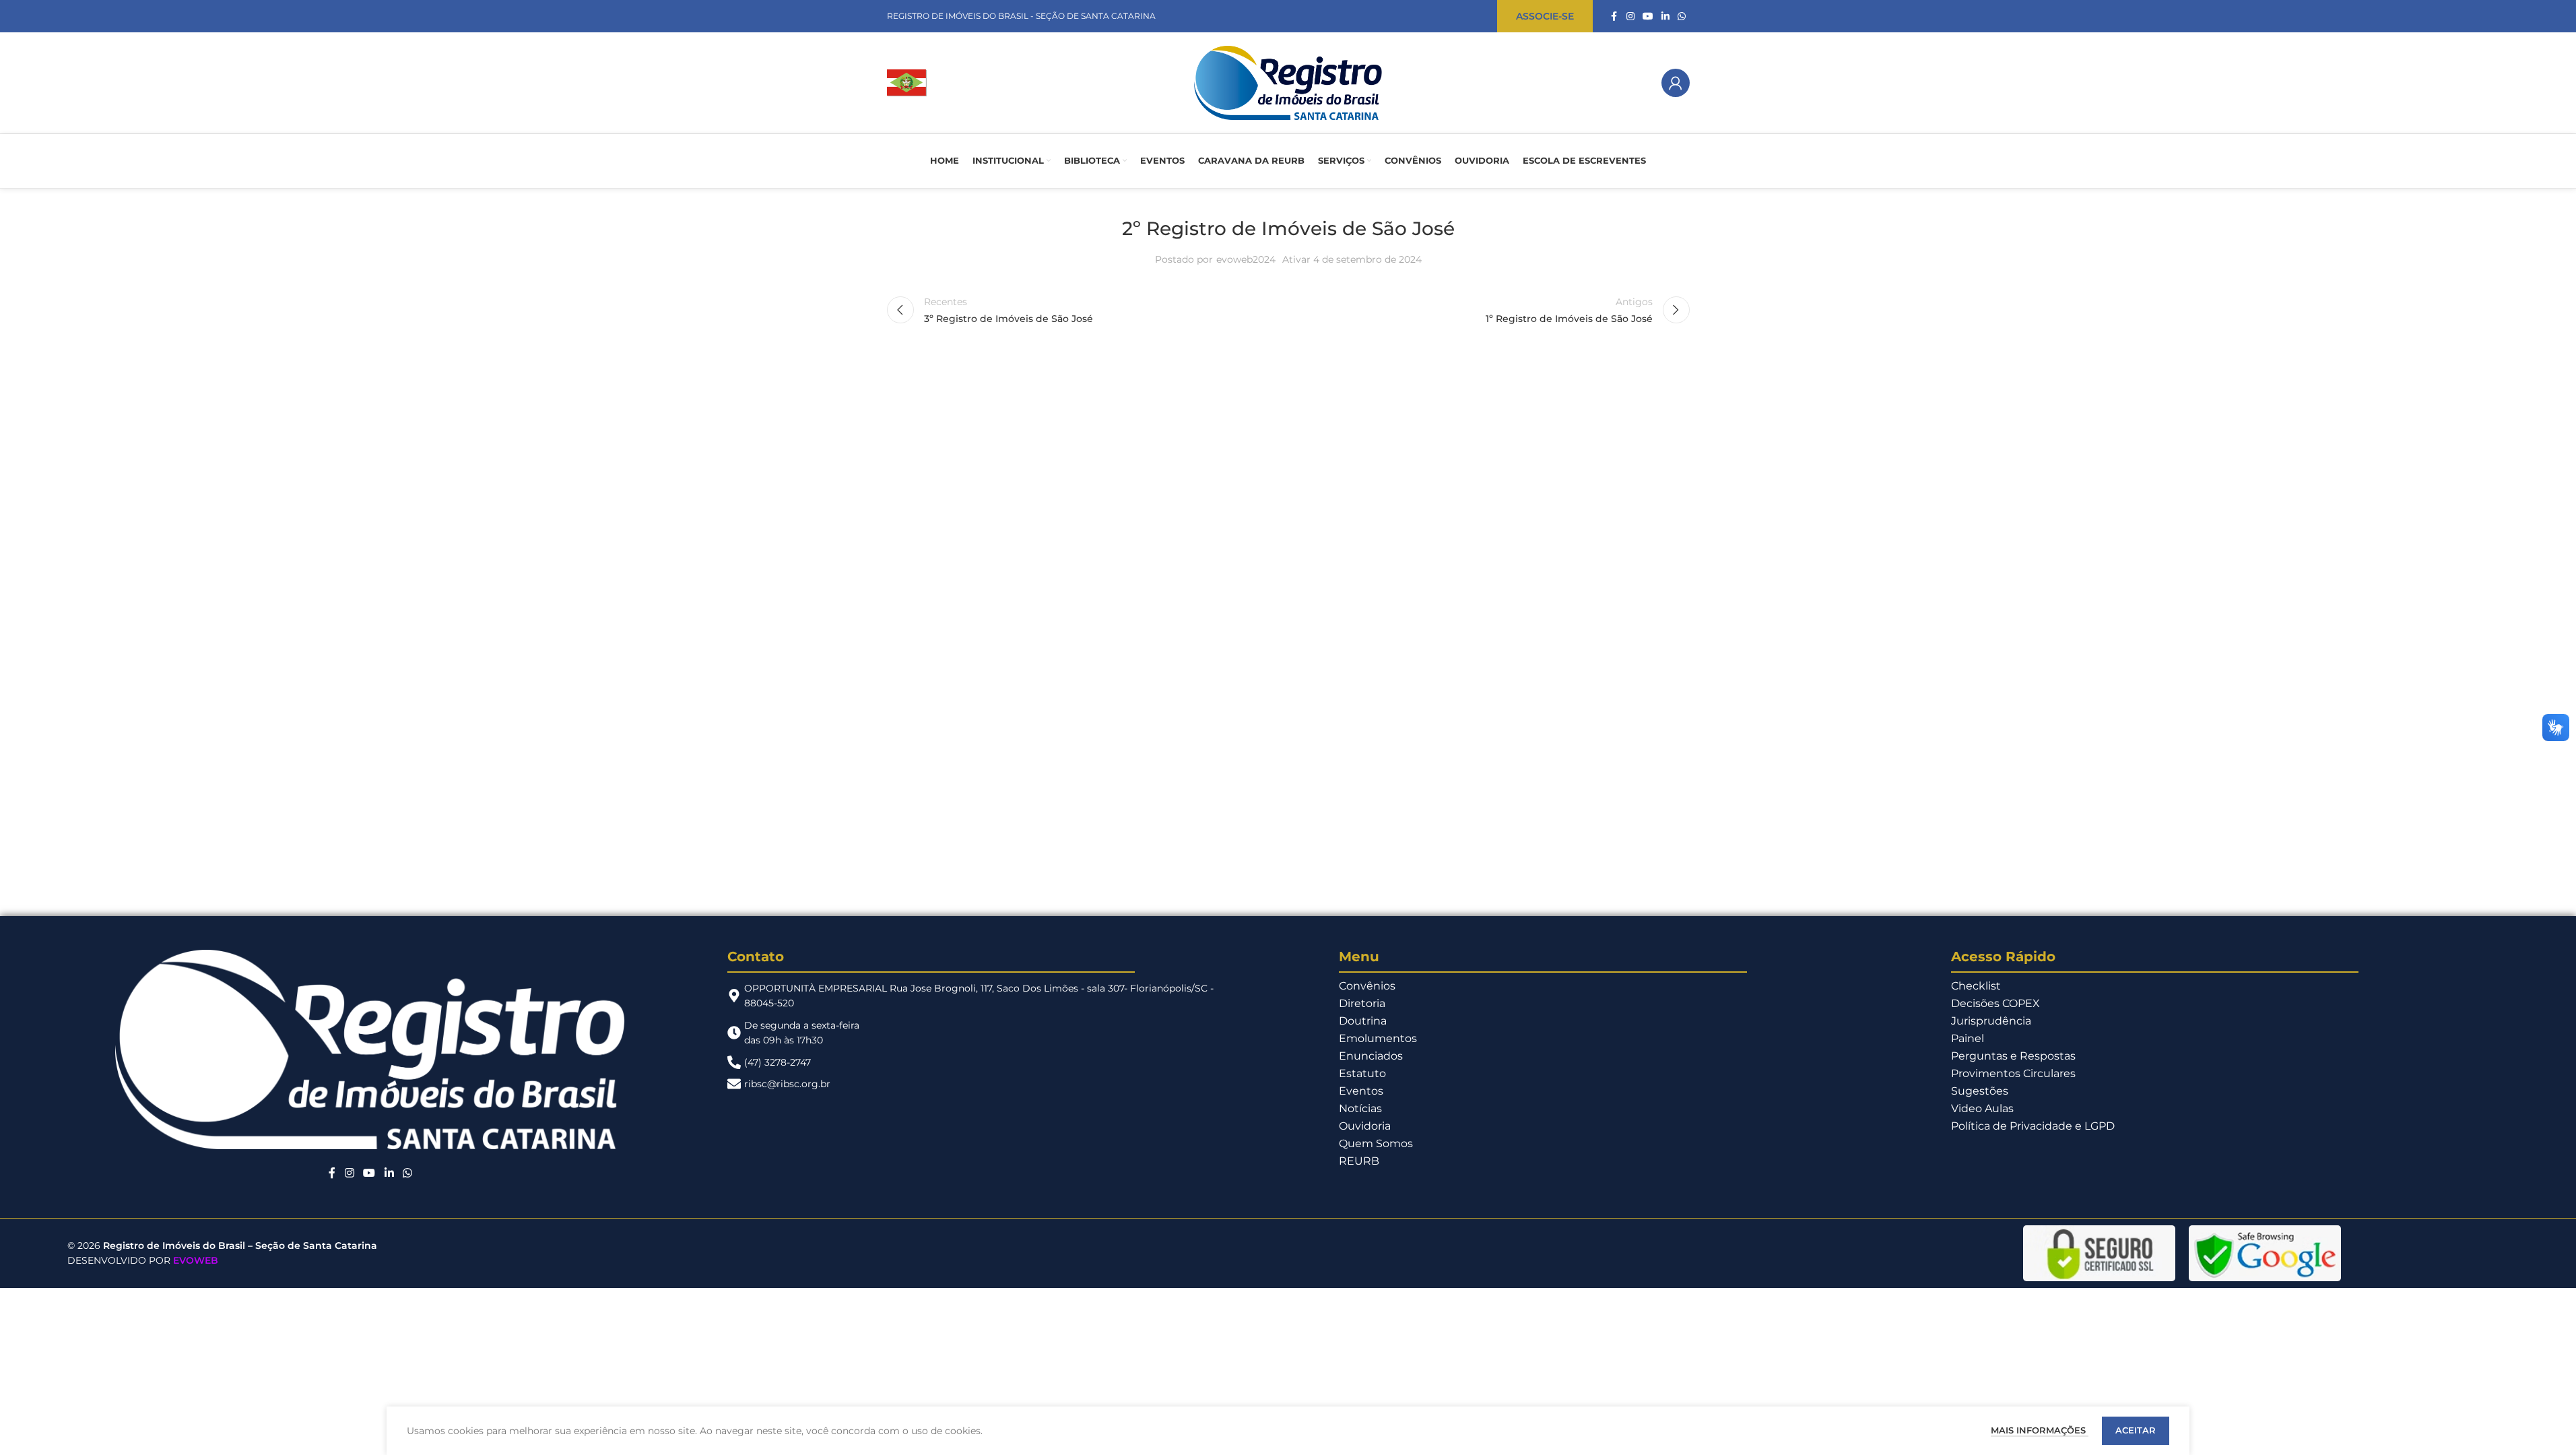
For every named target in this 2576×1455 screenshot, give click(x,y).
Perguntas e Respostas (2013, 1056)
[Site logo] (907, 82)
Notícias (1360, 1108)
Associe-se (1545, 16)
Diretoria (1362, 1003)
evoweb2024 (1246, 259)
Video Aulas (1982, 1108)
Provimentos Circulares (2013, 1073)
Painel (1968, 1038)
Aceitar (2136, 1430)
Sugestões (1980, 1091)
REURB (1359, 1161)
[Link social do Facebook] (1614, 17)
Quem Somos (1376, 1143)
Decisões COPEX (1995, 1003)
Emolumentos (1378, 1038)
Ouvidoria (1365, 1126)
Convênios (1367, 986)
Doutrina (1363, 1021)
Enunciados (1371, 1056)
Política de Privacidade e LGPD (2033, 1126)
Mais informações (2040, 1430)
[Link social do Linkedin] (1665, 17)
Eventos (1361, 1091)
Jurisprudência (1991, 1021)
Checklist (1976, 986)
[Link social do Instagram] (1630, 17)
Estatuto (1362, 1073)
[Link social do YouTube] (1648, 17)
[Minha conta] (1676, 83)
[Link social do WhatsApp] (1682, 17)
